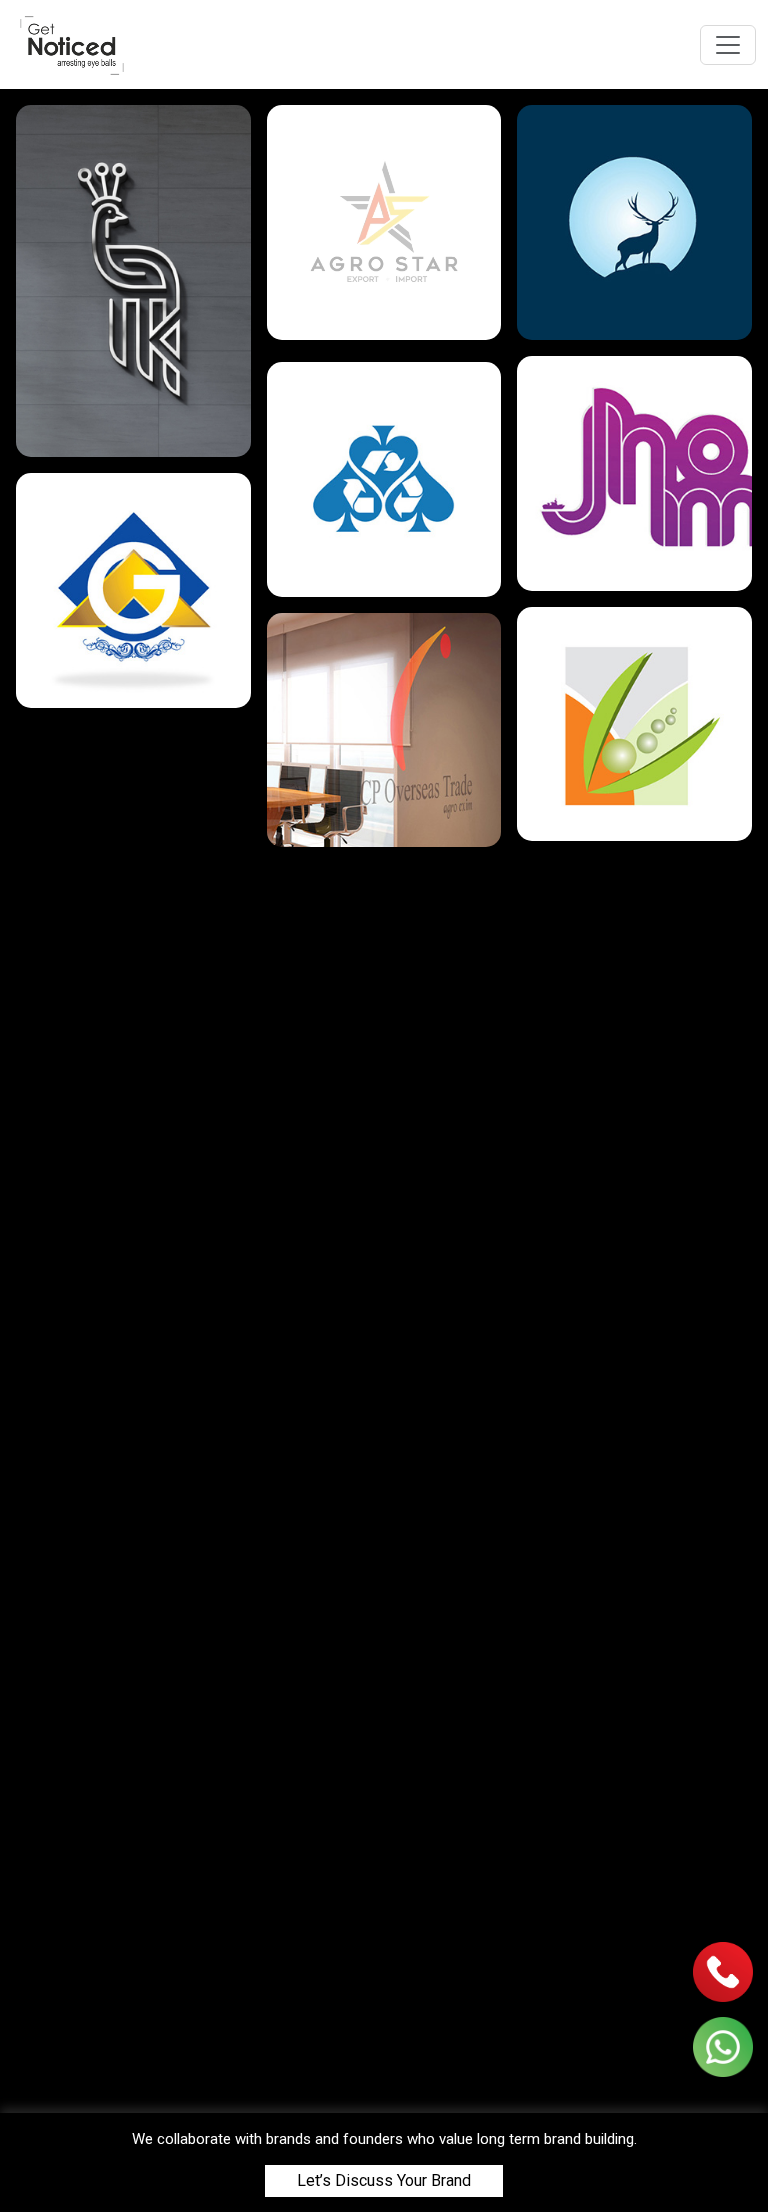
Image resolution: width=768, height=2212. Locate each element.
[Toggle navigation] (728, 45)
